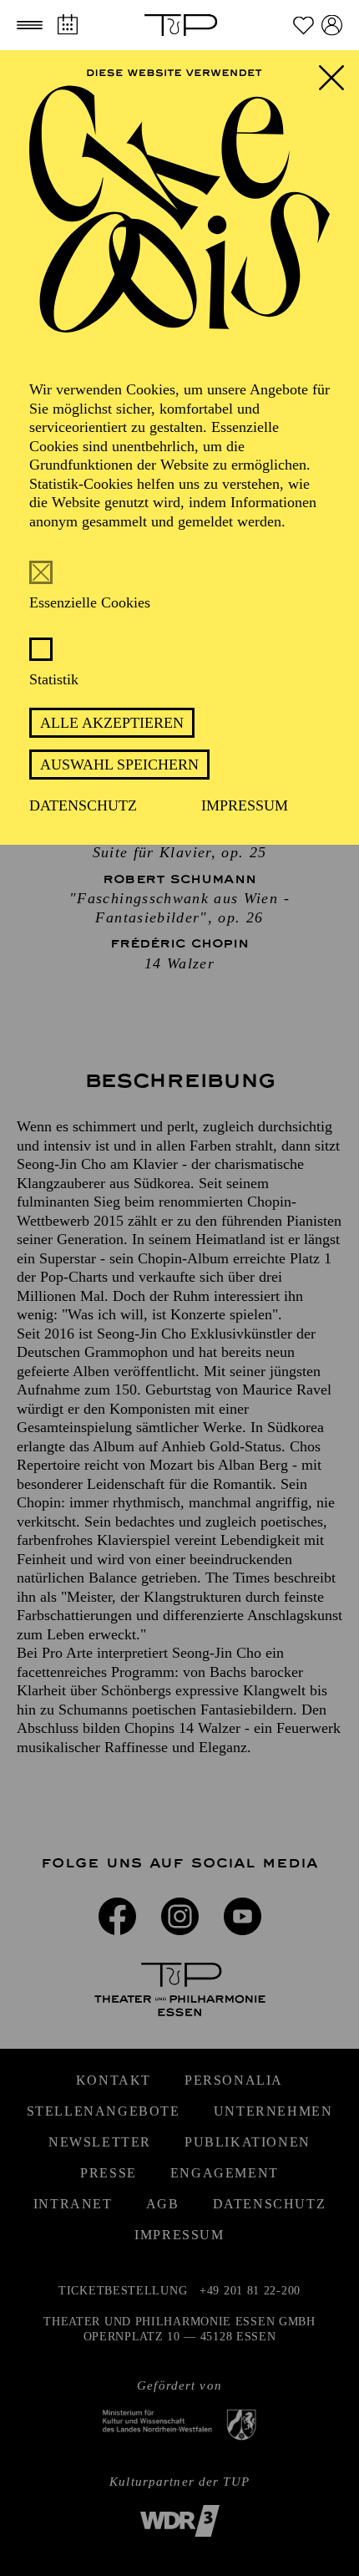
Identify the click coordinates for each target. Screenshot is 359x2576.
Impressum (245, 805)
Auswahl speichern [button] (119, 765)
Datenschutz (83, 805)
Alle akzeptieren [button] (112, 723)
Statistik (54, 679)
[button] (30, 25)
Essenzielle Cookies (90, 602)
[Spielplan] (67, 25)
